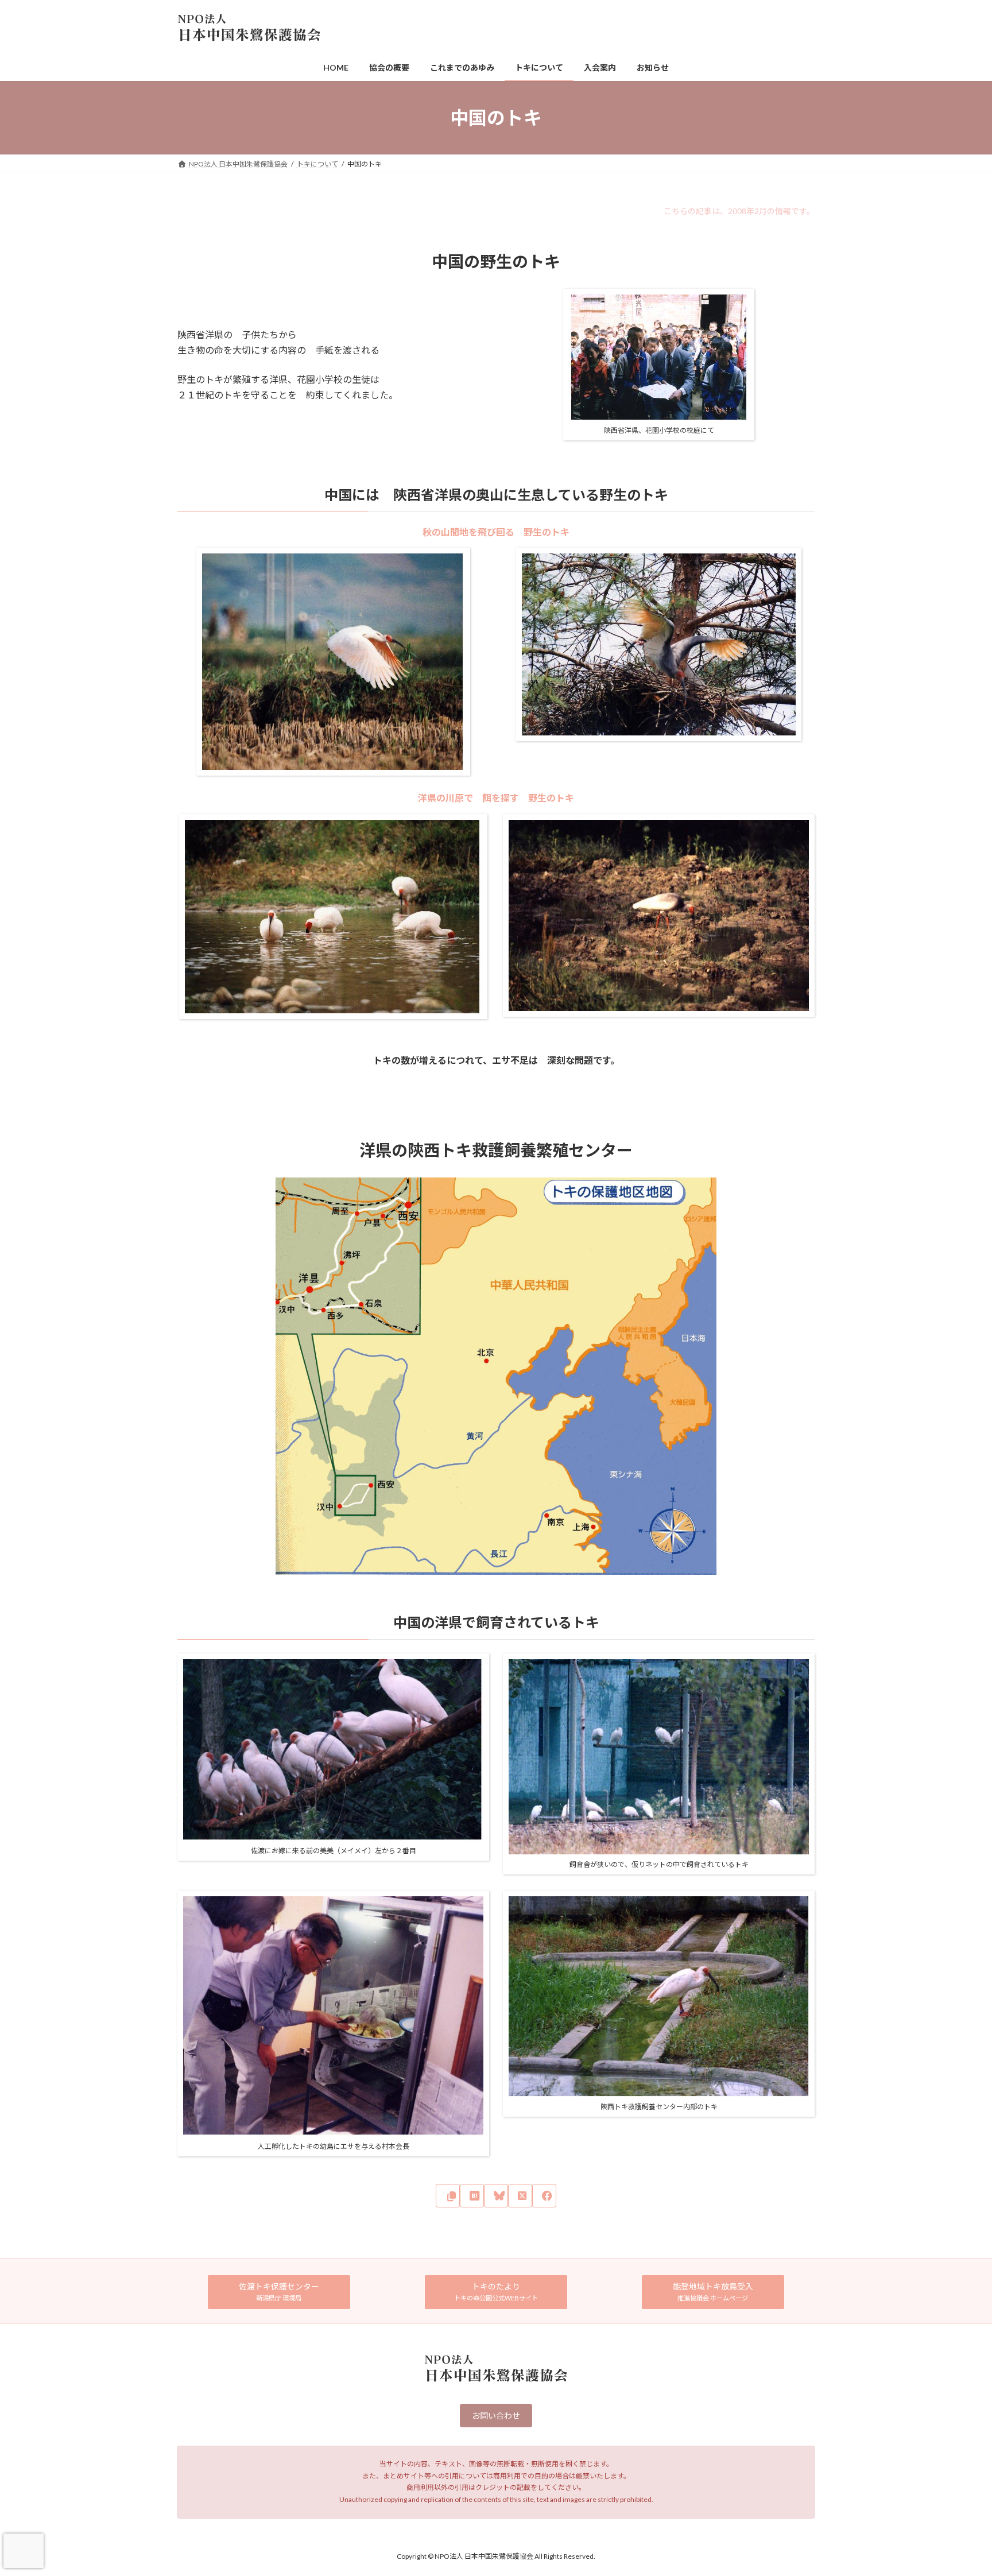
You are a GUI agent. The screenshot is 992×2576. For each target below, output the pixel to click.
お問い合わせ (496, 2416)
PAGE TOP (958, 2488)
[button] (279, 2292)
